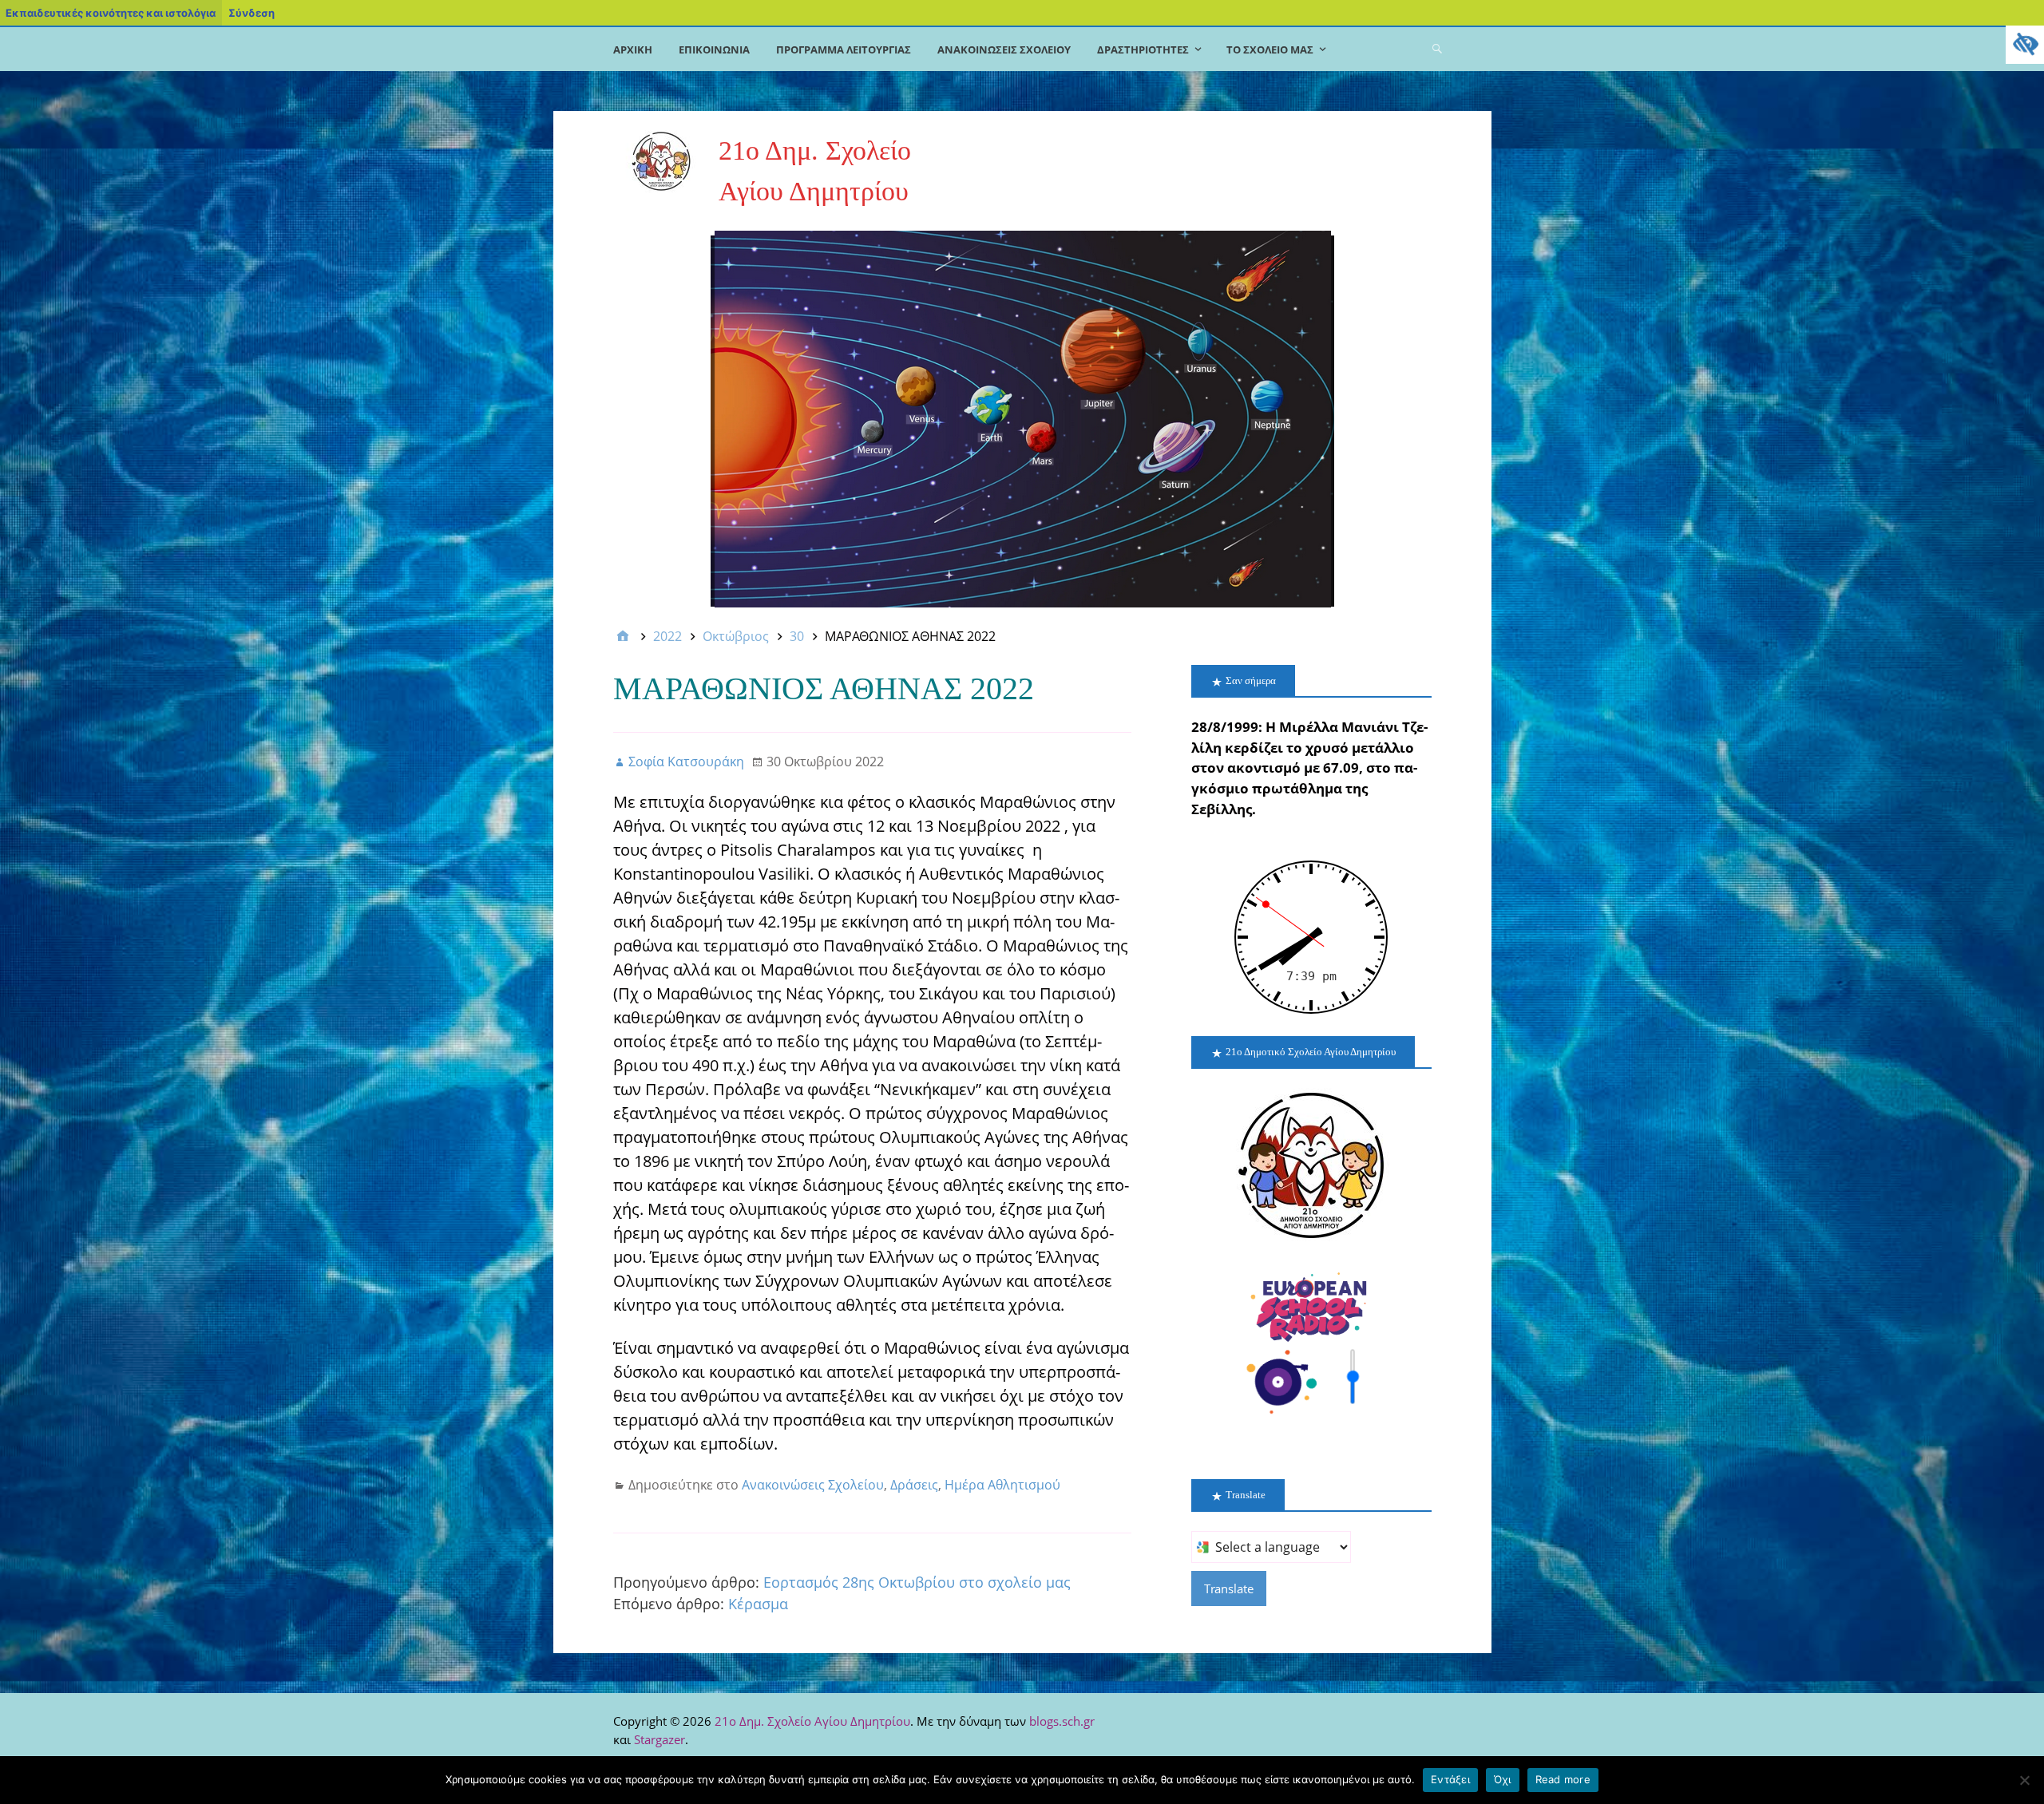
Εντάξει (1450, 1779)
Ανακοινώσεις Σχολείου (1004, 49)
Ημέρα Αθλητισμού (1002, 1485)
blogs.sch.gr (1062, 1721)
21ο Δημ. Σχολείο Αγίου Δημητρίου (812, 1721)
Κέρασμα (758, 1604)
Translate (1229, 1588)
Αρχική (633, 49)
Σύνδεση (252, 13)
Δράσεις (914, 1485)
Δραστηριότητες (1143, 49)
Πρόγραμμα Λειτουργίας (844, 49)
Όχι (1503, 1779)
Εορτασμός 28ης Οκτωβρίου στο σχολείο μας (917, 1582)
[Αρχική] (623, 636)
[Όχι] (2024, 1780)
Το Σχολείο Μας (1270, 49)
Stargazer (660, 1739)
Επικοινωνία (714, 49)
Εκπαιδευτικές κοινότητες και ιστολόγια (111, 13)
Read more (1563, 1779)
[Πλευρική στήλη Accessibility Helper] (2025, 45)
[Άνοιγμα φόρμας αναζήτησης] (1437, 48)
